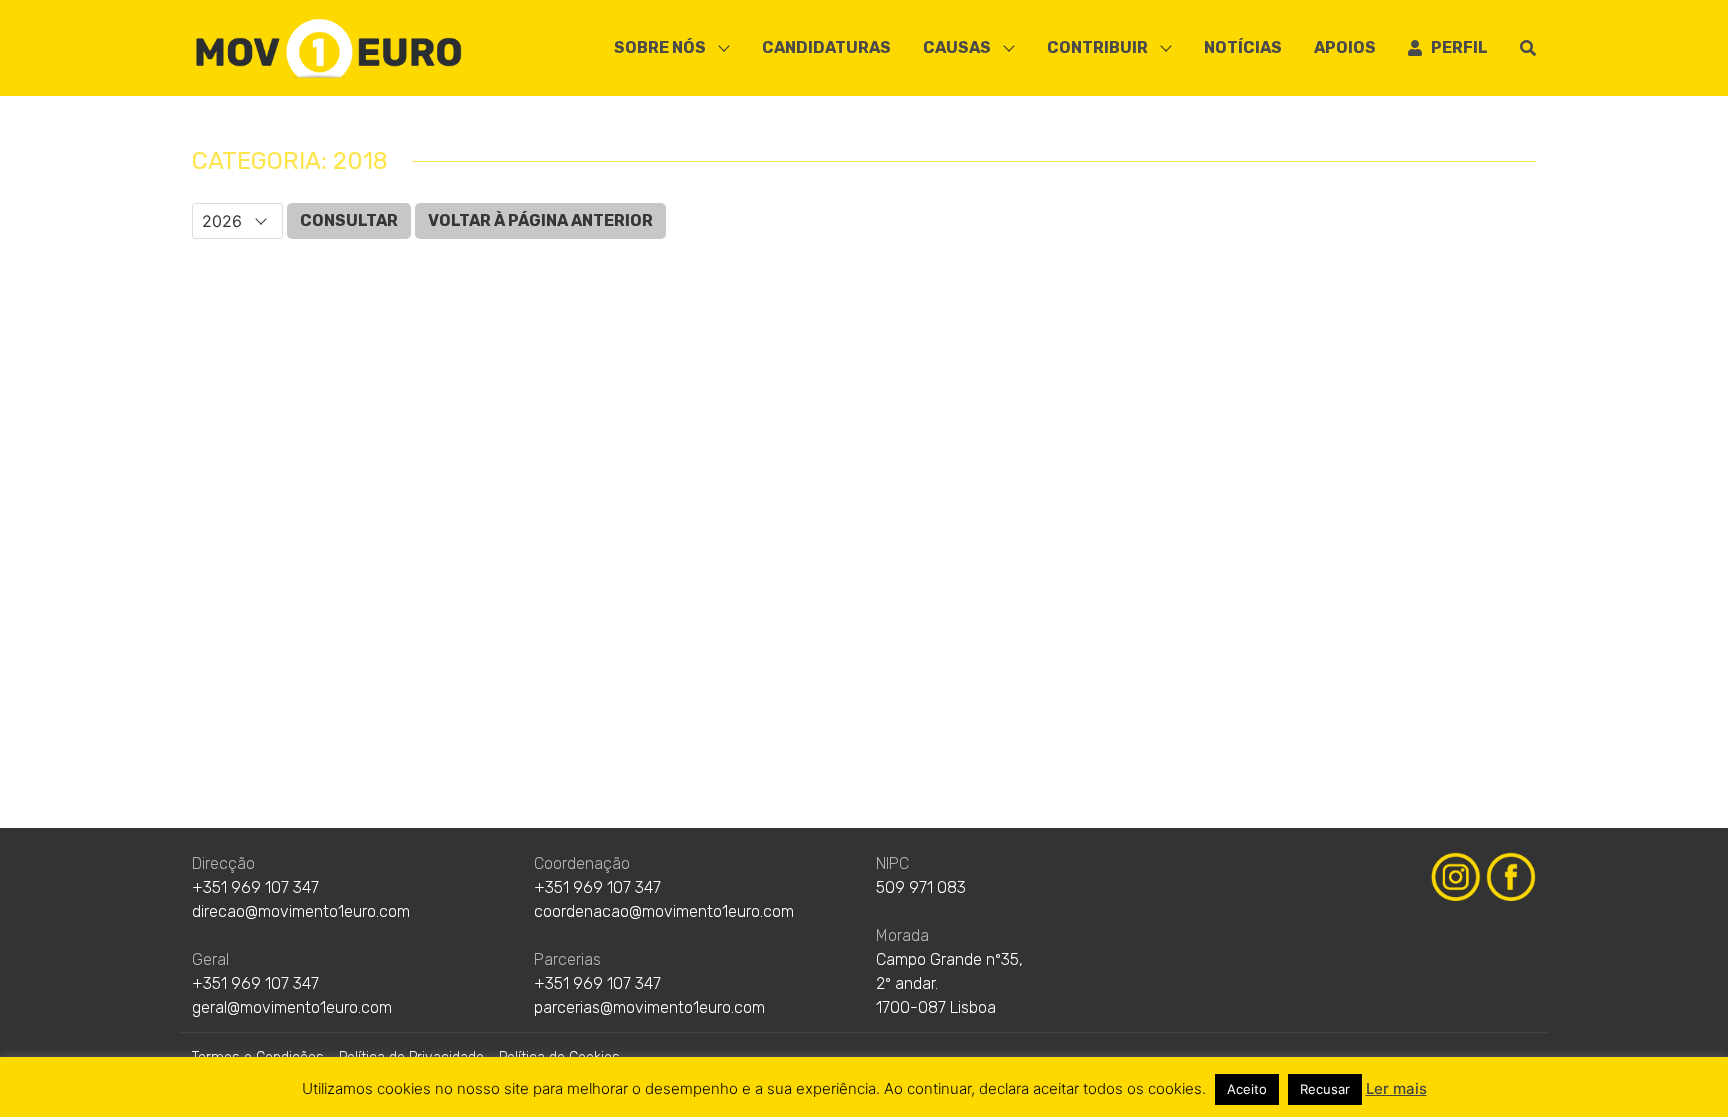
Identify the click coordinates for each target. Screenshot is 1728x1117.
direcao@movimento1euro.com (301, 911)
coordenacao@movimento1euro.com (664, 911)
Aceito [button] (1247, 1089)
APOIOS (1345, 47)
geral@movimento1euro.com (292, 1007)
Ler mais (1396, 1088)
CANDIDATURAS (826, 47)
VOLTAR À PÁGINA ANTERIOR (540, 220)
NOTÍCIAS (1243, 47)
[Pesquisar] (1528, 48)
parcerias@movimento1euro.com (649, 1007)
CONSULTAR (349, 220)
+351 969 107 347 (255, 887)
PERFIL (1455, 47)
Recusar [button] (1325, 1089)
